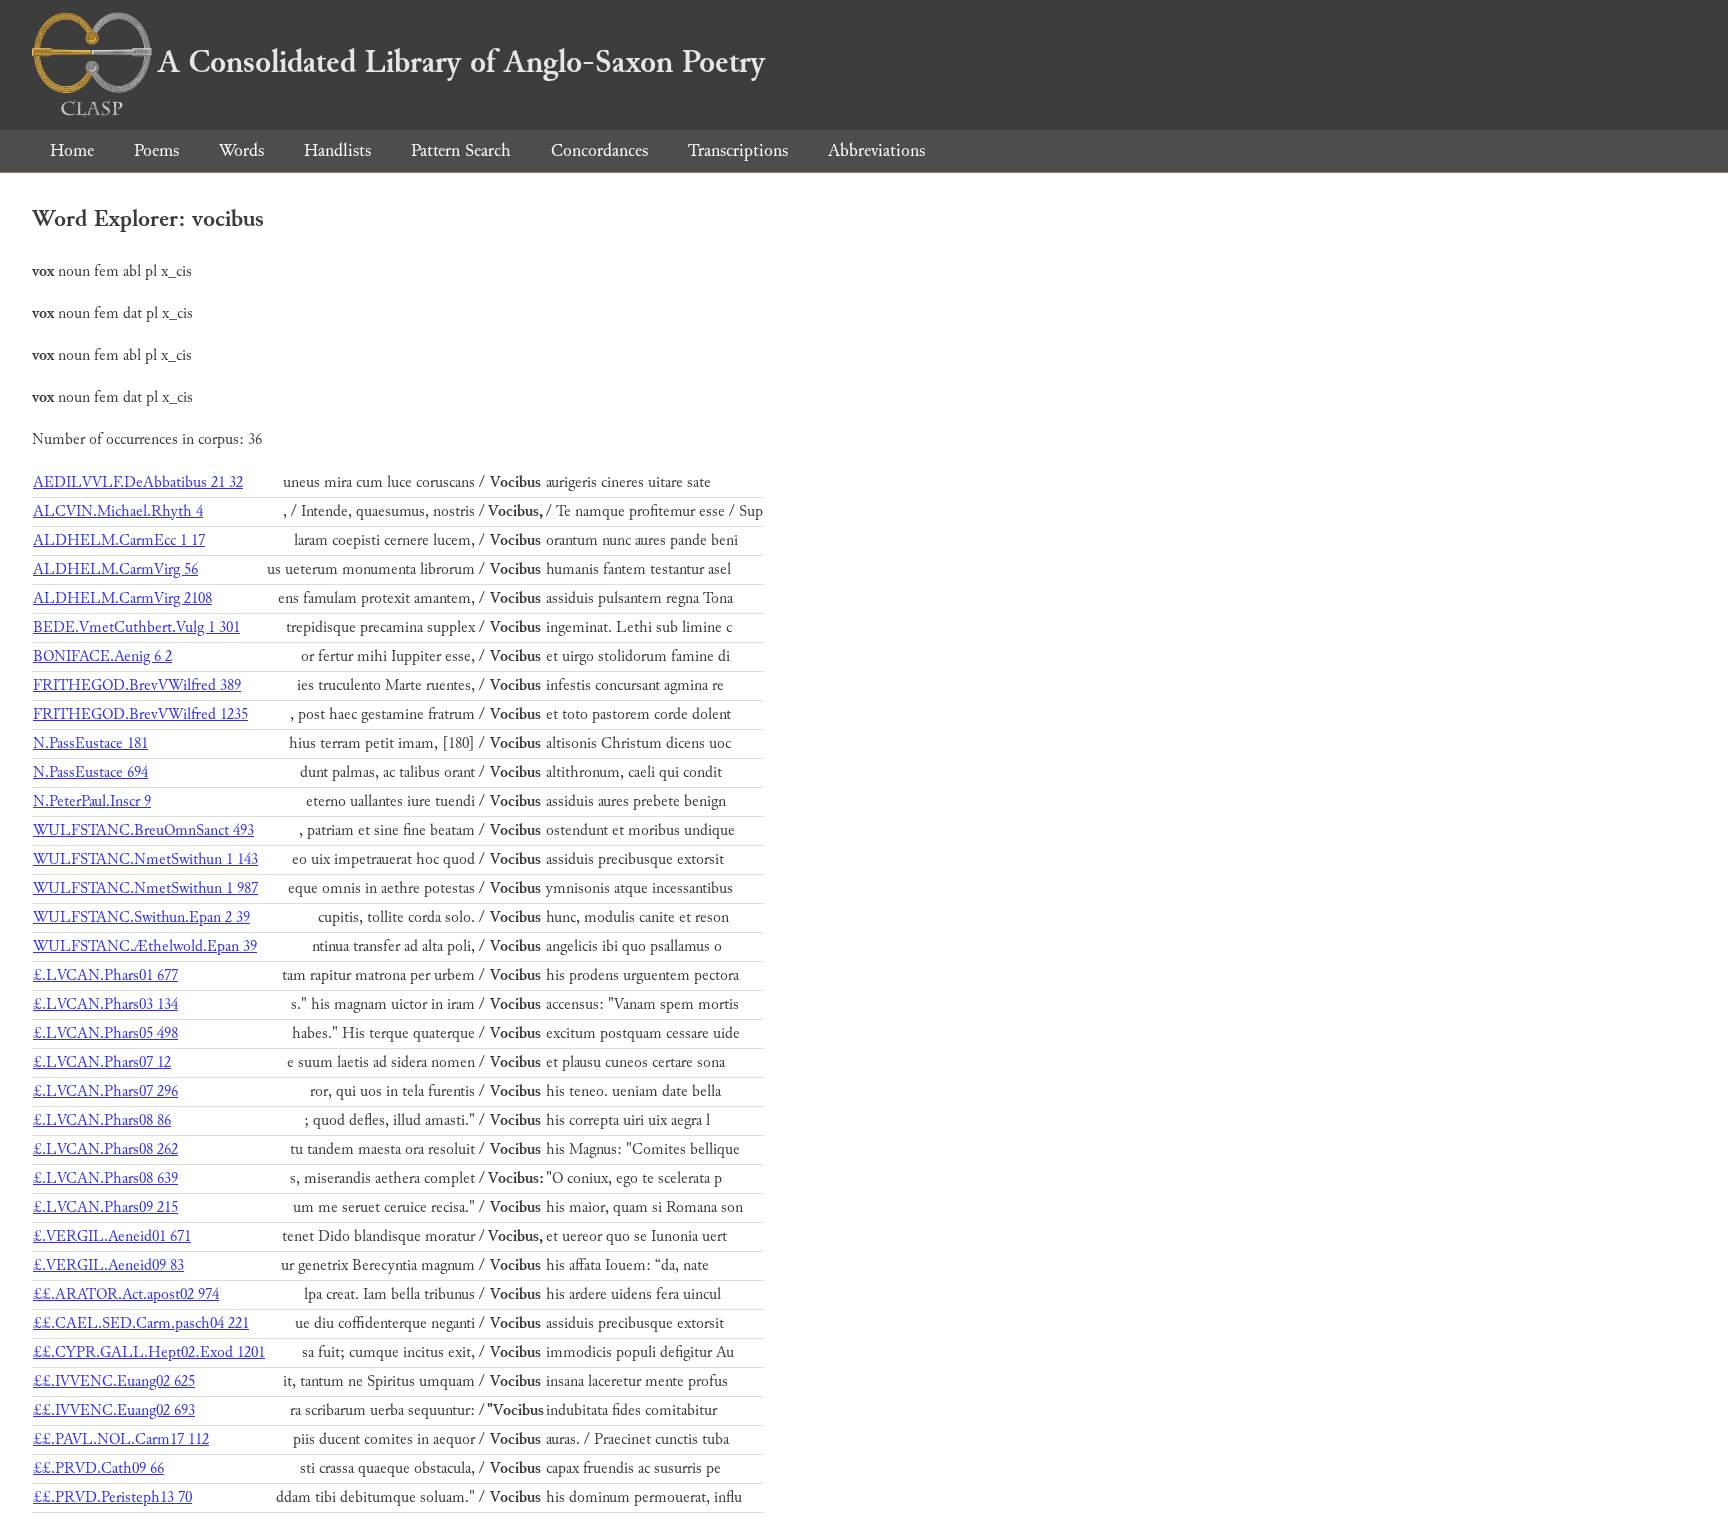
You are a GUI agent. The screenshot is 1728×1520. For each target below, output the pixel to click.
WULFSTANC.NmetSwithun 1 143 (145, 859)
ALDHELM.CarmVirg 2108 (122, 598)
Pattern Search (461, 150)
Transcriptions (738, 150)
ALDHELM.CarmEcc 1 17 (119, 540)
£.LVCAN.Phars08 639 (105, 1178)
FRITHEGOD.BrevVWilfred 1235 (140, 714)
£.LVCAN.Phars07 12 (102, 1062)
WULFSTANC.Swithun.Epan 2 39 (141, 917)
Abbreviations (876, 150)
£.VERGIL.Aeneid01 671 (112, 1236)
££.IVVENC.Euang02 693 (114, 1410)
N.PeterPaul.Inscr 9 (92, 801)
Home (72, 150)
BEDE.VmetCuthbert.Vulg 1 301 (136, 627)
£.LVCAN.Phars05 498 (105, 1033)
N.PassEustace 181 (90, 743)
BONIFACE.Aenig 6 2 (102, 656)
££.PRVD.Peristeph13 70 (112, 1497)
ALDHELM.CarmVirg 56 (115, 569)
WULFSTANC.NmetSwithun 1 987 (145, 888)
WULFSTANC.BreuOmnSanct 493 (143, 830)
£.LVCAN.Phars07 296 (105, 1091)
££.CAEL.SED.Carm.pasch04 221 (141, 1323)
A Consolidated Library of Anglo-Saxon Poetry (461, 62)
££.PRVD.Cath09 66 (98, 1468)
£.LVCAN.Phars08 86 (102, 1120)
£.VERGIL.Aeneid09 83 (108, 1265)
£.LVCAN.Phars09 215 (105, 1207)
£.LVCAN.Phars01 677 (105, 975)
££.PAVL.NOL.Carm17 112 (121, 1439)
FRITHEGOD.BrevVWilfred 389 (137, 685)
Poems (156, 150)
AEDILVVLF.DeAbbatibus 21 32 (138, 482)
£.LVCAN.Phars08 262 (105, 1149)
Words (241, 150)
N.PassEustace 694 (90, 772)
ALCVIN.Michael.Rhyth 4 (118, 511)
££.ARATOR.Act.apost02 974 (126, 1294)
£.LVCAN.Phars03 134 (105, 1004)
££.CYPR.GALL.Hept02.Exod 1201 (149, 1352)
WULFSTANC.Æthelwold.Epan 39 (145, 946)
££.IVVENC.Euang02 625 (114, 1381)
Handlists (337, 150)
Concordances (599, 150)
